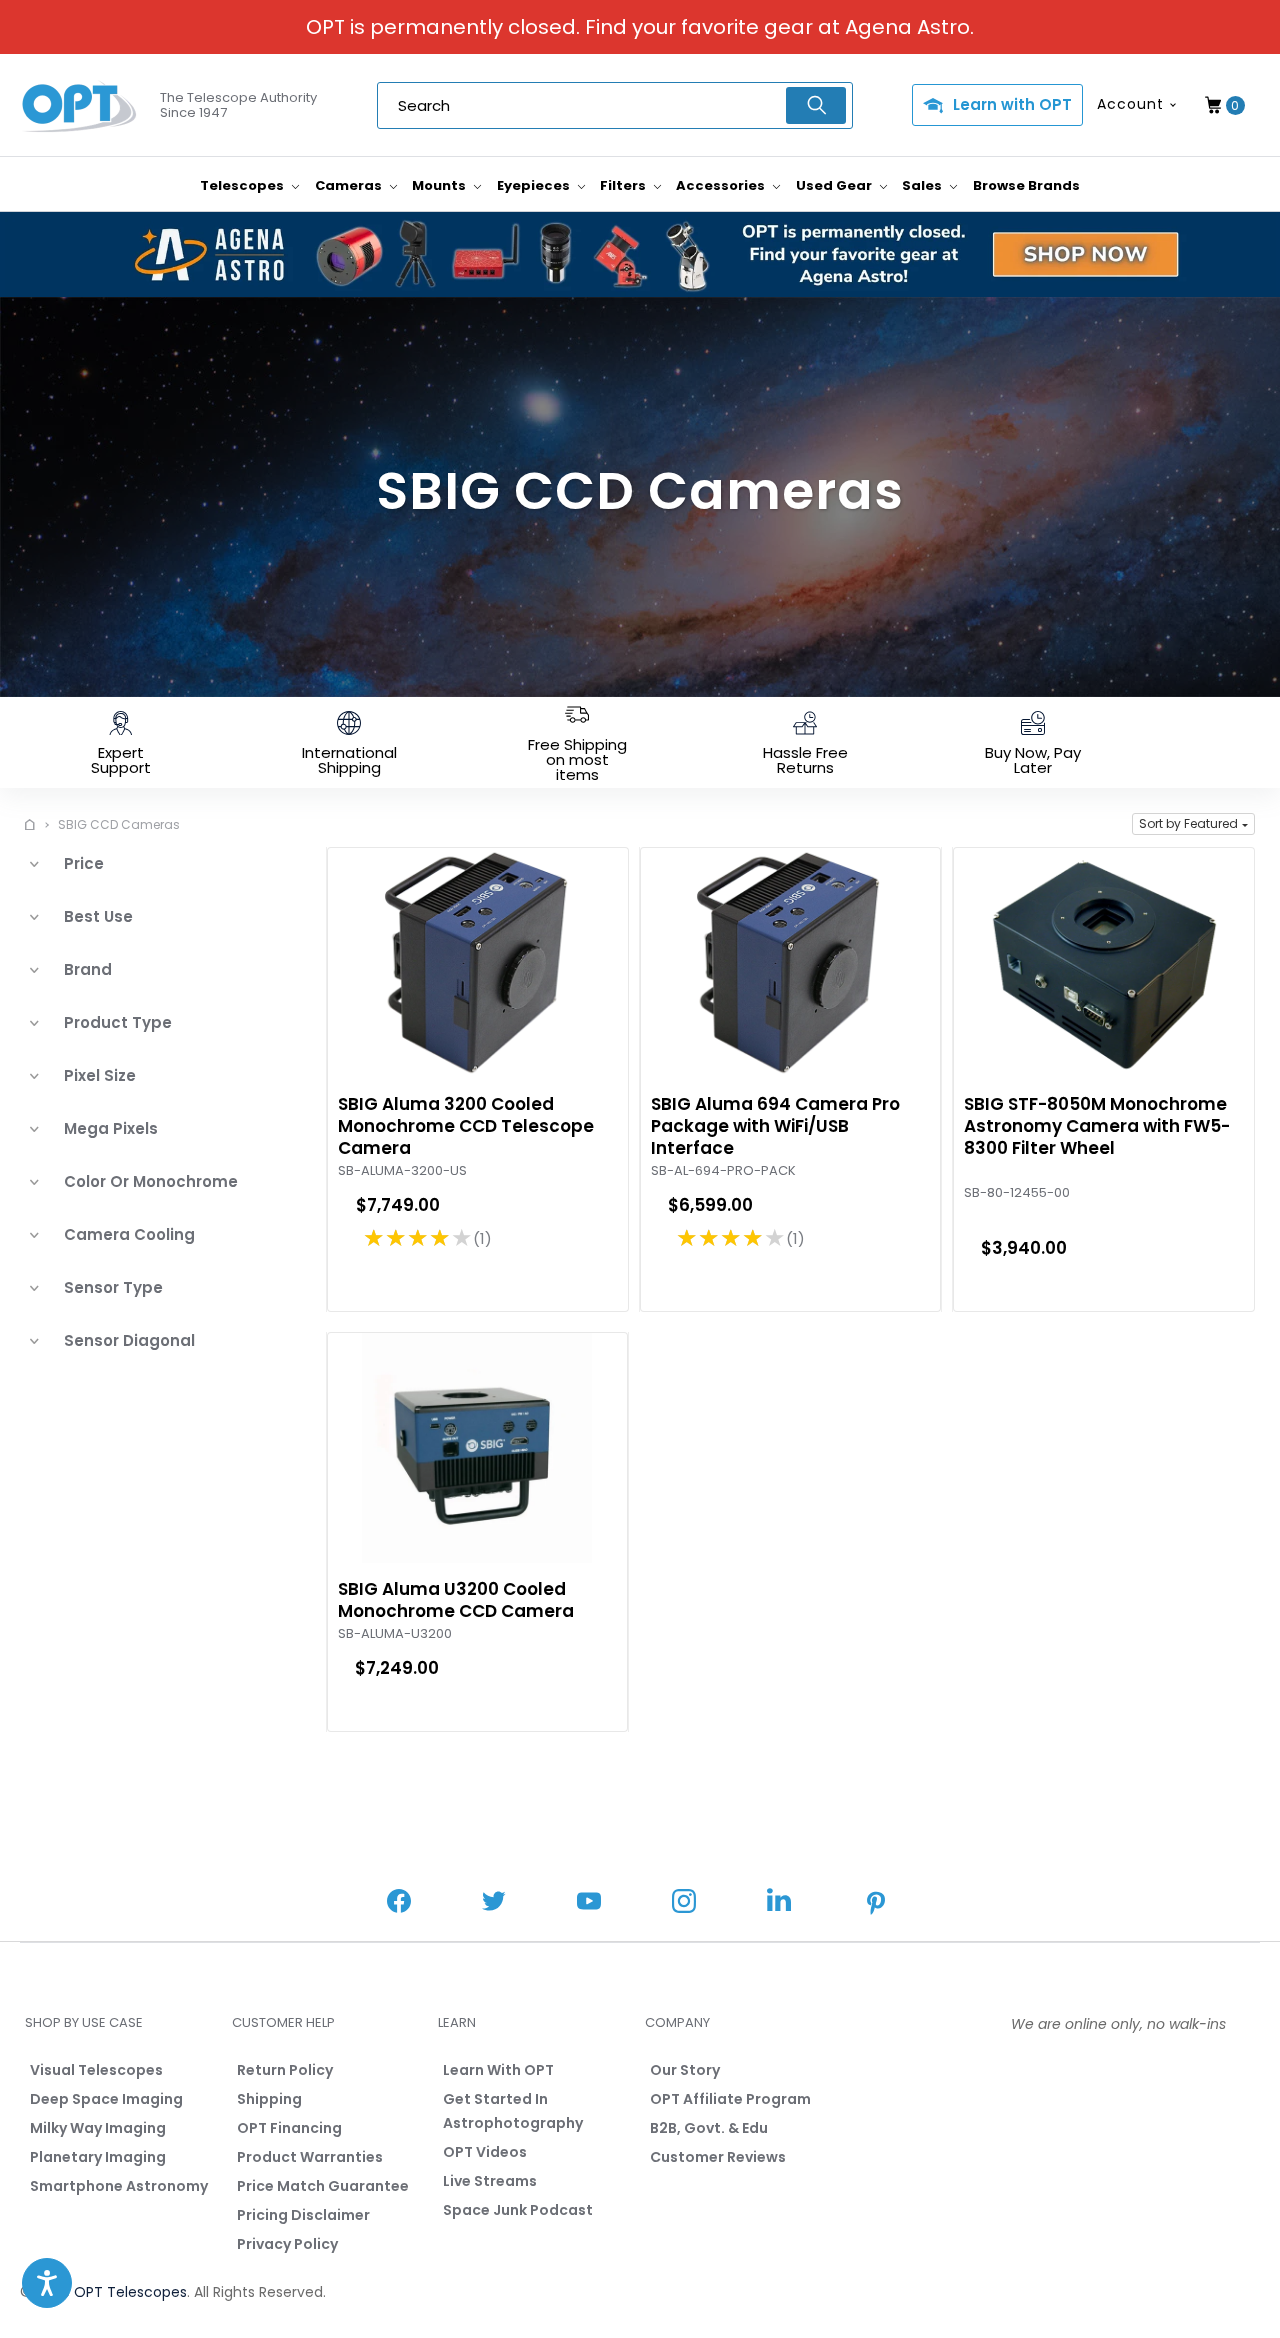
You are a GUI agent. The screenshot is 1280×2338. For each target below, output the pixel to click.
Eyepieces (535, 185)
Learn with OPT (1012, 104)
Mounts (440, 185)
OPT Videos (485, 2152)
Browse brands (1026, 185)
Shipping (269, 2099)
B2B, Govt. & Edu (709, 2128)
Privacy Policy (287, 2244)
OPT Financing (289, 2128)
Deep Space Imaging (106, 2099)
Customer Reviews (718, 2157)
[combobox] (615, 105)
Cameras (350, 185)
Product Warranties (310, 2157)
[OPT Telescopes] (80, 106)
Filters (624, 185)
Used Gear (835, 185)
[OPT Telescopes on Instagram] (684, 1903)
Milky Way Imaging (98, 2128)
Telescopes (243, 185)
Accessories (722, 185)
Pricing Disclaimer (303, 2215)
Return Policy (285, 2070)
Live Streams (490, 2181)
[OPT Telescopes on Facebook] (399, 1903)
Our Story (685, 2070)
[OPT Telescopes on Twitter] (494, 1903)
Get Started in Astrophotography (513, 2111)
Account (1130, 104)
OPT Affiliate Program (730, 2099)
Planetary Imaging (98, 2157)
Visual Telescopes (96, 2070)
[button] (1193, 824)
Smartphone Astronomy (119, 2186)
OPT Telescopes (130, 2292)
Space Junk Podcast (518, 2210)
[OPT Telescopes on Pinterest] (877, 1905)
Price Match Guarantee (323, 2186)
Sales (923, 185)
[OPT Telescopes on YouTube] (589, 1903)
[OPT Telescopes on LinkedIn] (779, 1902)
